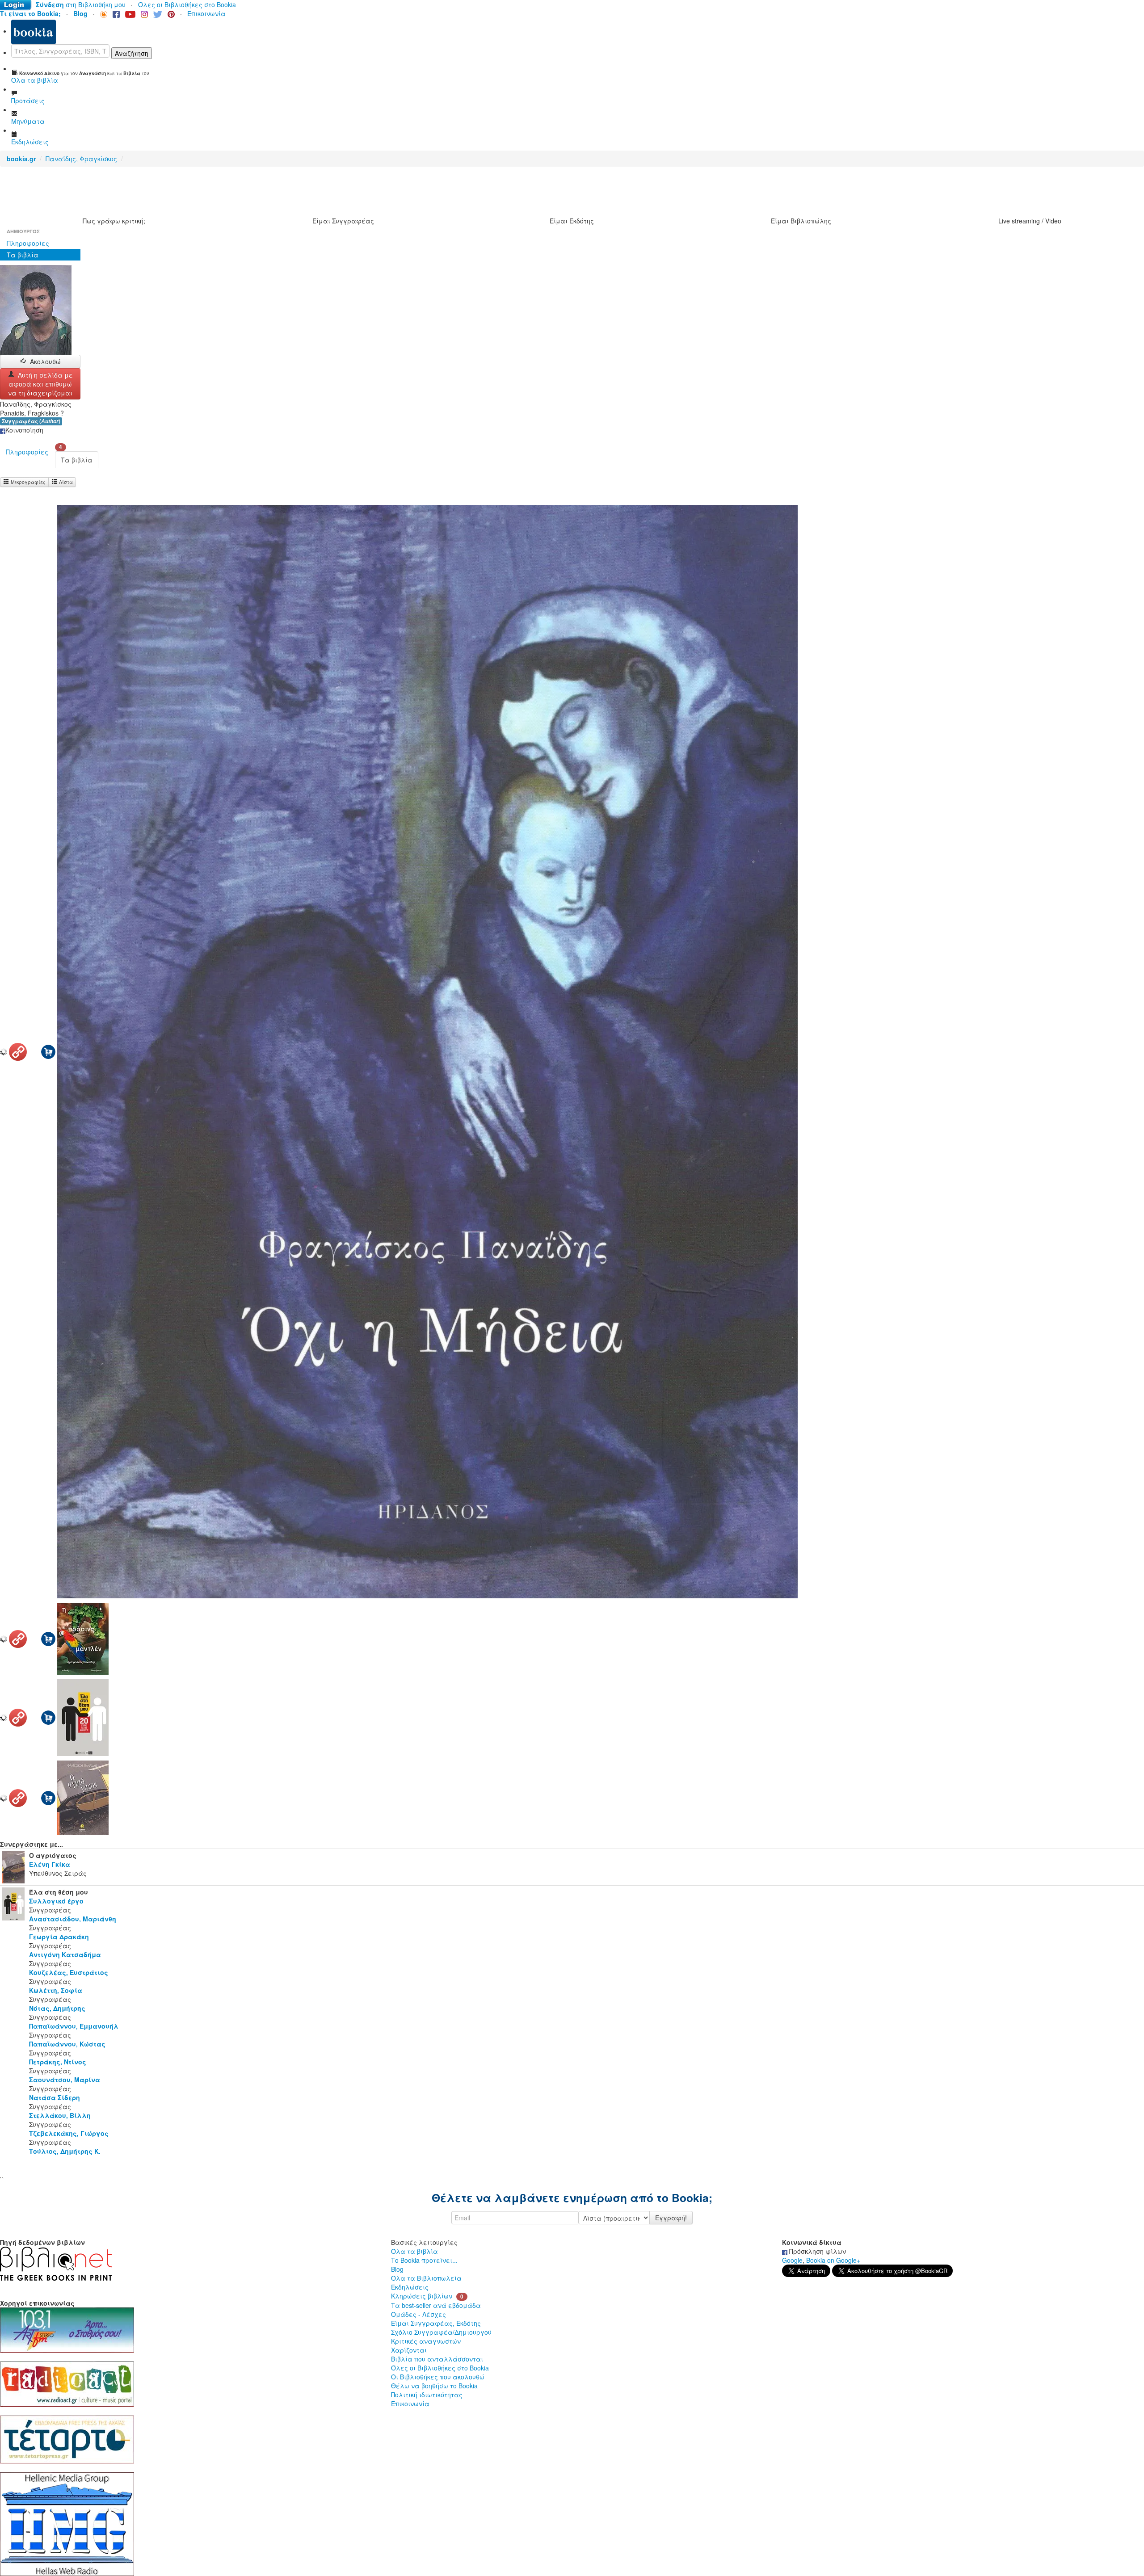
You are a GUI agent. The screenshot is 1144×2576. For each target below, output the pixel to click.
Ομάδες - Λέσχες (418, 2314)
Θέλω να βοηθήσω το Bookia (434, 2386)
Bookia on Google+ (833, 2260)
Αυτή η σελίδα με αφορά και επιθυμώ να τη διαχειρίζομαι (40, 384)
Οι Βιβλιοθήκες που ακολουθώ (438, 2377)
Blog (397, 2269)
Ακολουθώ (45, 361)
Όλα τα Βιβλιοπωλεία (426, 2278)
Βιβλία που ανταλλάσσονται (437, 2359)
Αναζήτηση (132, 53)
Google (792, 2260)
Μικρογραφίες (27, 482)
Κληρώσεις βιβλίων (422, 2296)
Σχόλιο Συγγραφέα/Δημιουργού (441, 2332)
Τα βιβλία (23, 255)
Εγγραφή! (671, 2218)
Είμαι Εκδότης (572, 221)
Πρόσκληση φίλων (817, 2251)
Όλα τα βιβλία (414, 2251)
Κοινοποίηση (24, 430)
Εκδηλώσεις (410, 2287)
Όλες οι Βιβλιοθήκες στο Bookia (187, 4)
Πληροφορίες (28, 243)
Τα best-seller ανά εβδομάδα (436, 2305)
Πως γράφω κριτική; (114, 221)
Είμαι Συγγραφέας (343, 221)
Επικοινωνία (206, 13)
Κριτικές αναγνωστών (426, 2341)
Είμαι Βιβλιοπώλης (801, 221)
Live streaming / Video (1030, 221)
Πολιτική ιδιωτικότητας (427, 2395)
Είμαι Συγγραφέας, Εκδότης (436, 2323)
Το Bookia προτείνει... (424, 2260)
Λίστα (65, 482)
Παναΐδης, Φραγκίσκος (81, 159)
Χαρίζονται (409, 2350)
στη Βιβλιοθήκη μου (81, 4)
